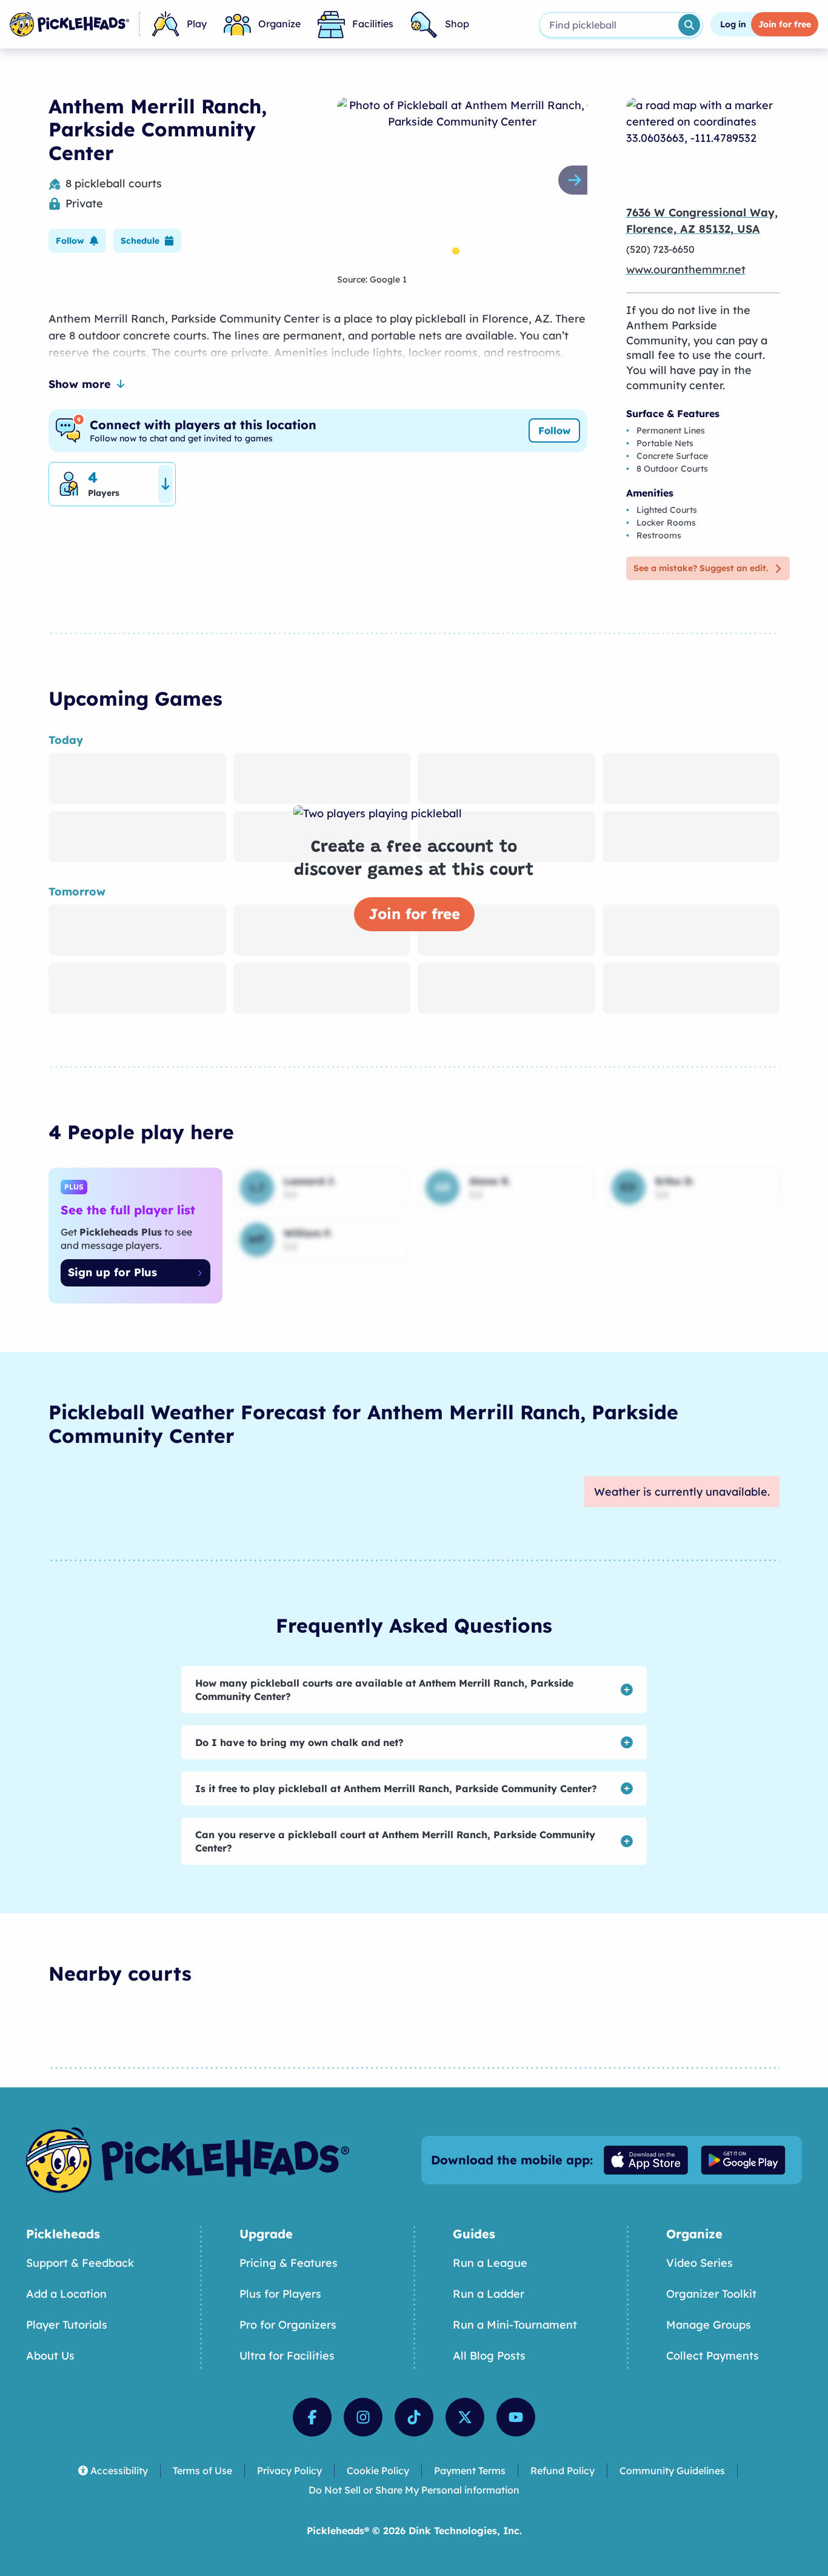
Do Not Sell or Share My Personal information (414, 2490)
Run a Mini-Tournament (515, 2325)
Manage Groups (709, 2325)
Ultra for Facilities (287, 2356)
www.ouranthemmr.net (686, 269)
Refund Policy (563, 2471)
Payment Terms (470, 2471)
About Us (50, 2356)
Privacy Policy (289, 2471)
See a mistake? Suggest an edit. (701, 568)
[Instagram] (363, 2417)
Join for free (414, 914)
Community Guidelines (672, 2471)
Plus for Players (280, 2294)
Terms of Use (202, 2471)
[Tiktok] (414, 2417)
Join (785, 24)
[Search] (689, 25)
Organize (279, 24)
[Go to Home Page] (69, 24)
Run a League (490, 2263)
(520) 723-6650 (660, 249)
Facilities (373, 24)
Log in (733, 24)
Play (197, 24)
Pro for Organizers (288, 2325)
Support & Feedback (80, 2263)
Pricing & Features (289, 2263)
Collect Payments (713, 2356)
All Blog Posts (489, 2356)
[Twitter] (465, 2417)
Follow (554, 430)
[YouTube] (516, 2417)
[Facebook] (312, 2417)
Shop (457, 24)
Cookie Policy (378, 2471)
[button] (77, 241)
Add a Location (66, 2294)
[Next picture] (578, 180)
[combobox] (608, 25)
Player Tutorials (67, 2325)
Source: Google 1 (372, 279)
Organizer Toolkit (711, 2294)
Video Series (699, 2263)
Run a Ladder (489, 2294)
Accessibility (119, 2471)
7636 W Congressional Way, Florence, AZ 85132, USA (702, 221)
